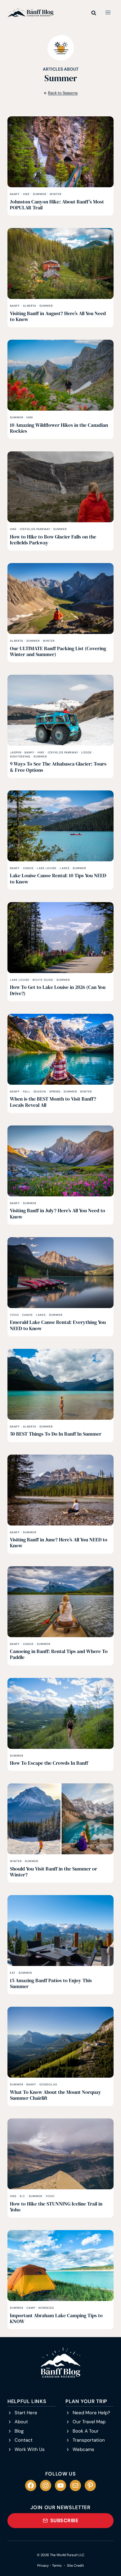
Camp (31, 2308)
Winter (56, 194)
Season (40, 1092)
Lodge (87, 752)
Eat (13, 1973)
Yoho (14, 1315)
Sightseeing (20, 757)
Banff (15, 194)
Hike (26, 194)
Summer (40, 194)
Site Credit (75, 2565)
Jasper (16, 752)
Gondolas (48, 2085)
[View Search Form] (94, 12)
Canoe (28, 868)
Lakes (65, 868)
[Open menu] (108, 12)
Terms (57, 2565)
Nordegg (46, 2308)
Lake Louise (47, 868)
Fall (27, 1092)
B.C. (23, 2196)
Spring (55, 1092)
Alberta (30, 306)
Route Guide (43, 980)
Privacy (43, 2565)
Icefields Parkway (35, 529)
